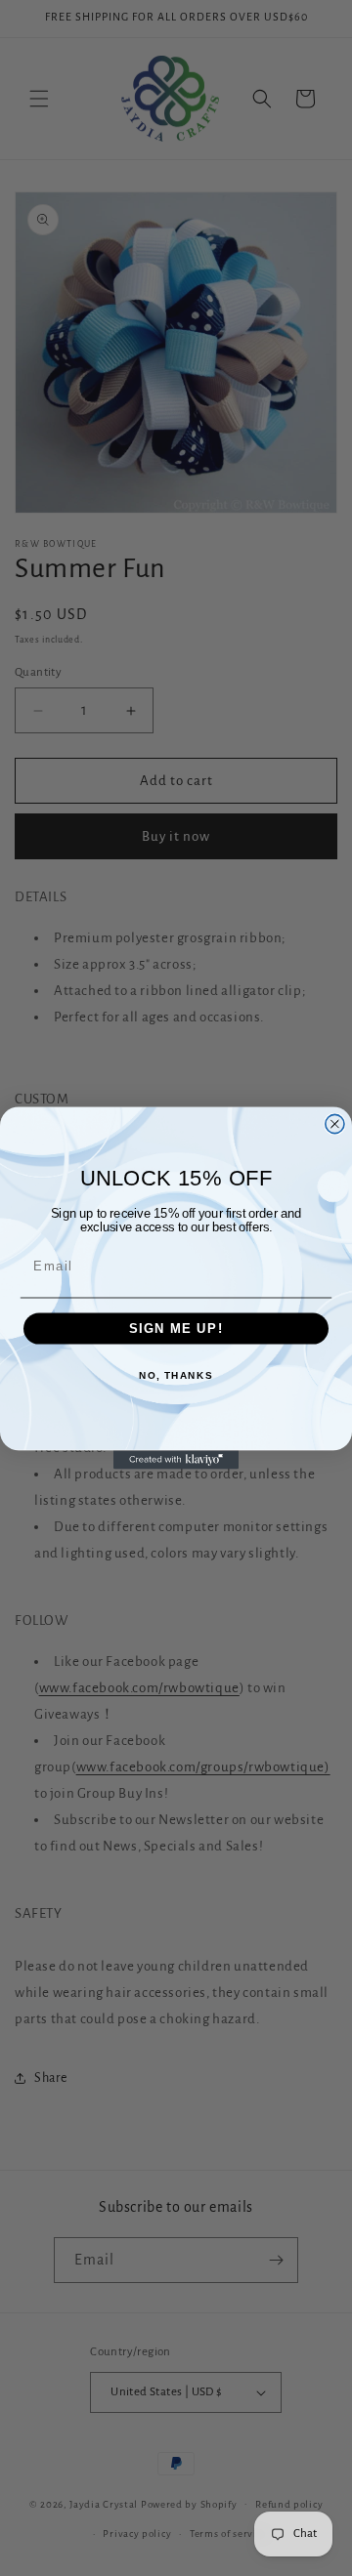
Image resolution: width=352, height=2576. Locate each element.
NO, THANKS (176, 1375)
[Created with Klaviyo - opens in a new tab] (176, 1459)
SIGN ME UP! (176, 1329)
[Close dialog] (335, 1123)
